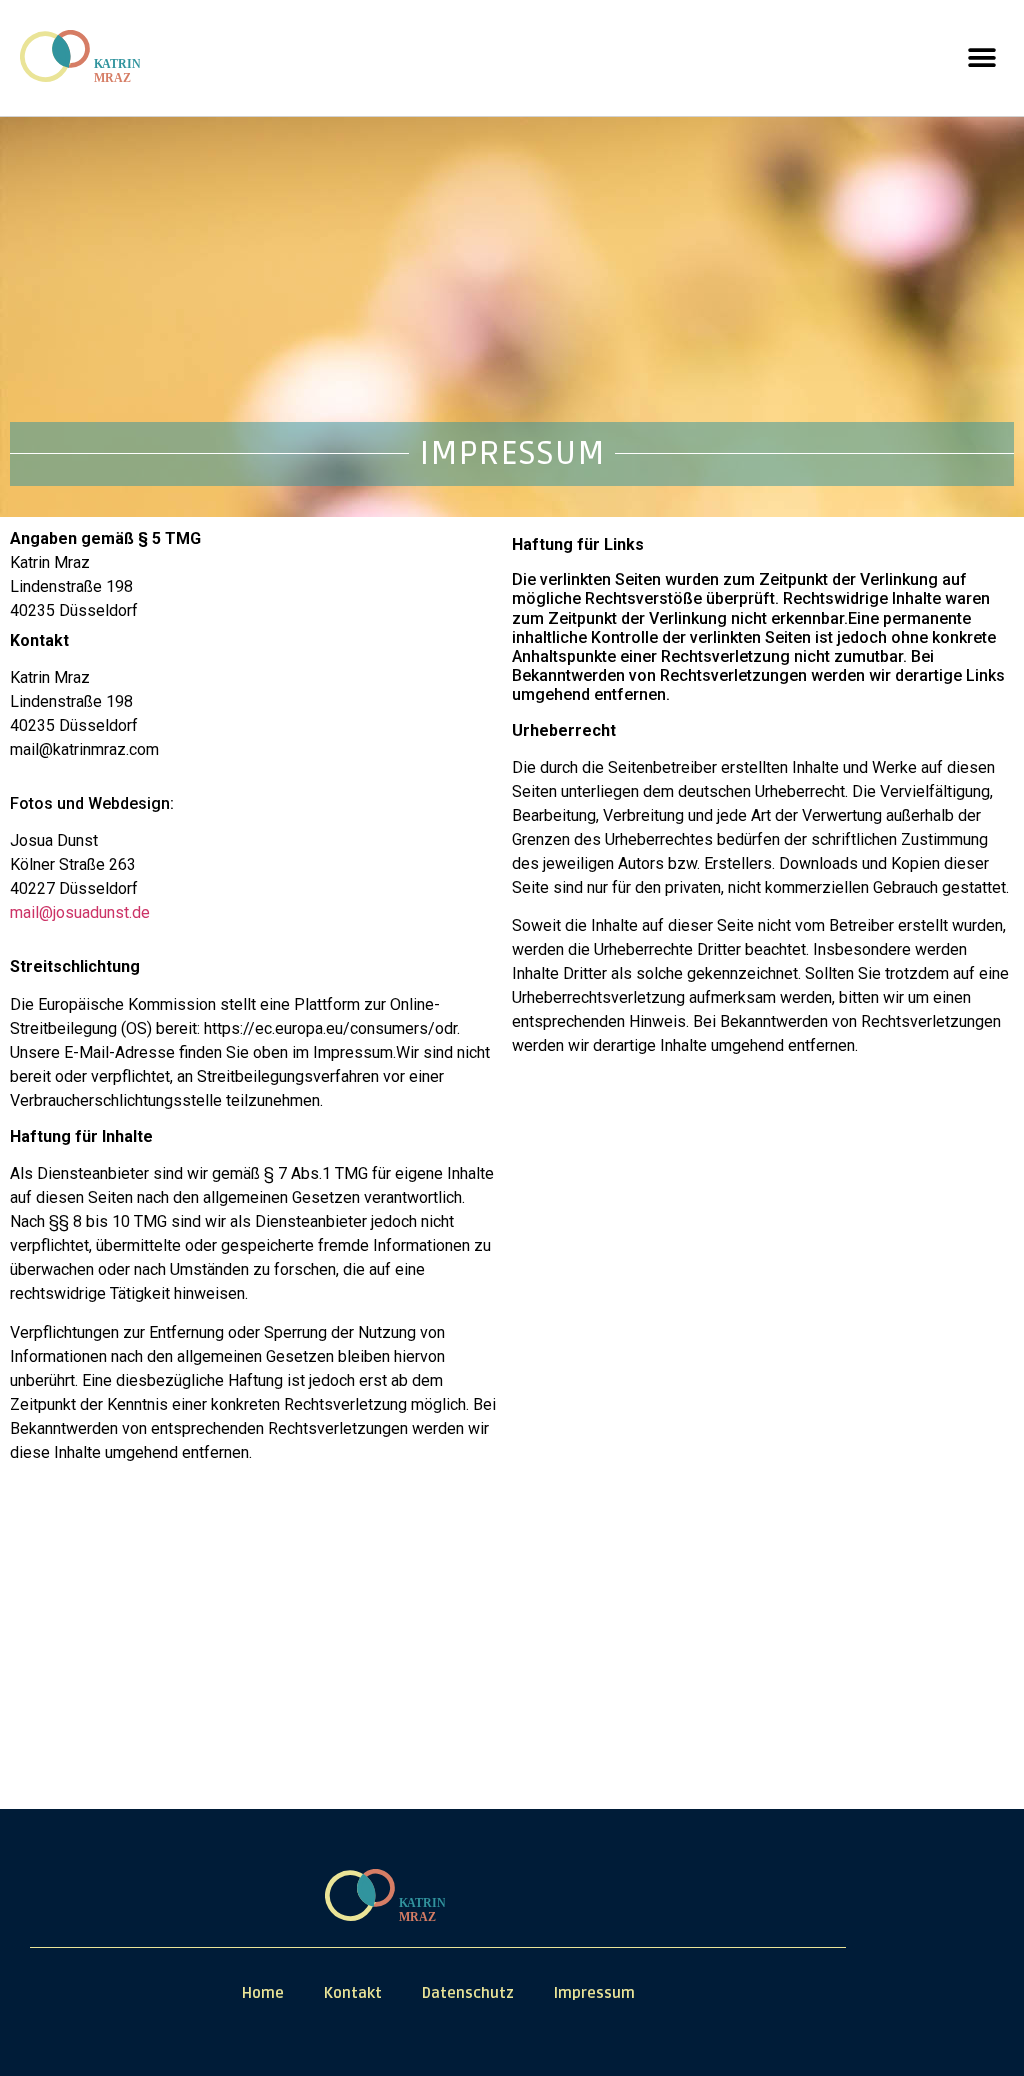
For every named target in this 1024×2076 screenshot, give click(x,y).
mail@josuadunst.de (80, 912)
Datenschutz (468, 1993)
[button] (981, 58)
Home (263, 1993)
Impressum (594, 1993)
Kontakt (353, 1993)
